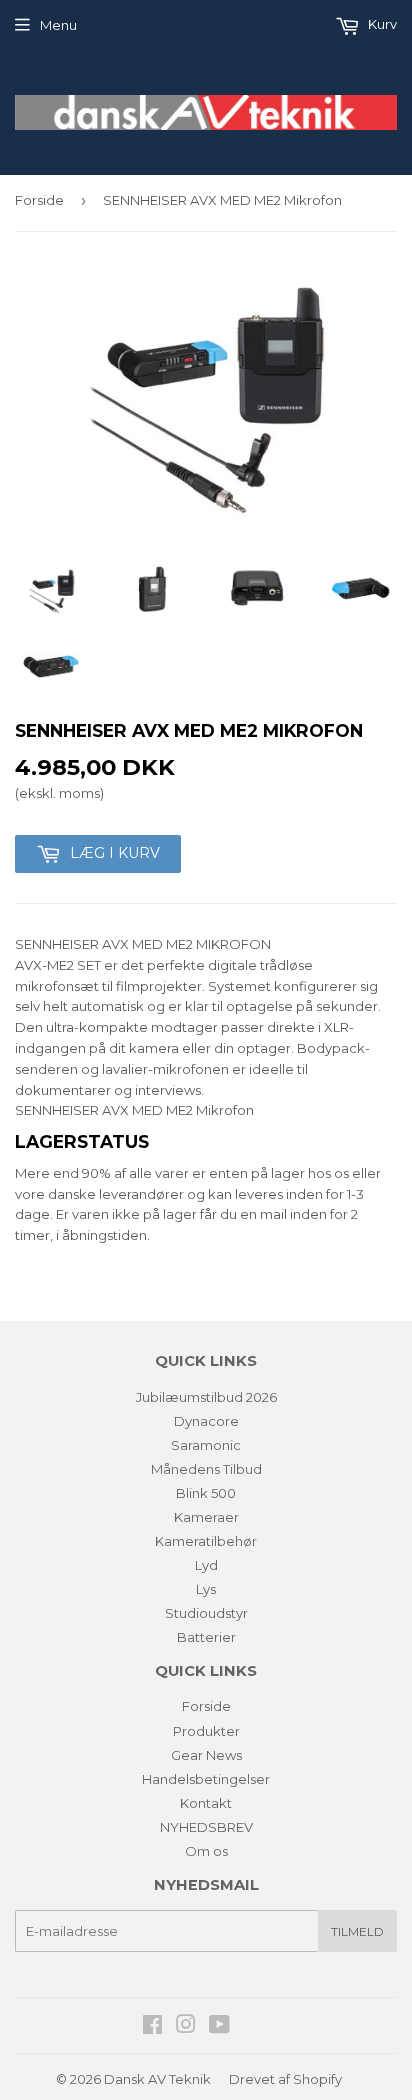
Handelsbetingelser (206, 1779)
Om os (206, 1851)
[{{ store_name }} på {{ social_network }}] (152, 2027)
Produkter (206, 1731)
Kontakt (206, 1803)
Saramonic (206, 1445)
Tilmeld (357, 1931)
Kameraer (206, 1517)
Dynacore (206, 1421)
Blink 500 (206, 1493)
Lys (206, 1589)
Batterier (206, 1637)
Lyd (206, 1565)
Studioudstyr (206, 1613)
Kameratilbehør (206, 1541)
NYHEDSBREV (206, 1827)
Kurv (381, 24)
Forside (39, 200)
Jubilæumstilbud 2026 (206, 1397)
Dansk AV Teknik (157, 2079)
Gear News (206, 1755)
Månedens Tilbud (206, 1469)
